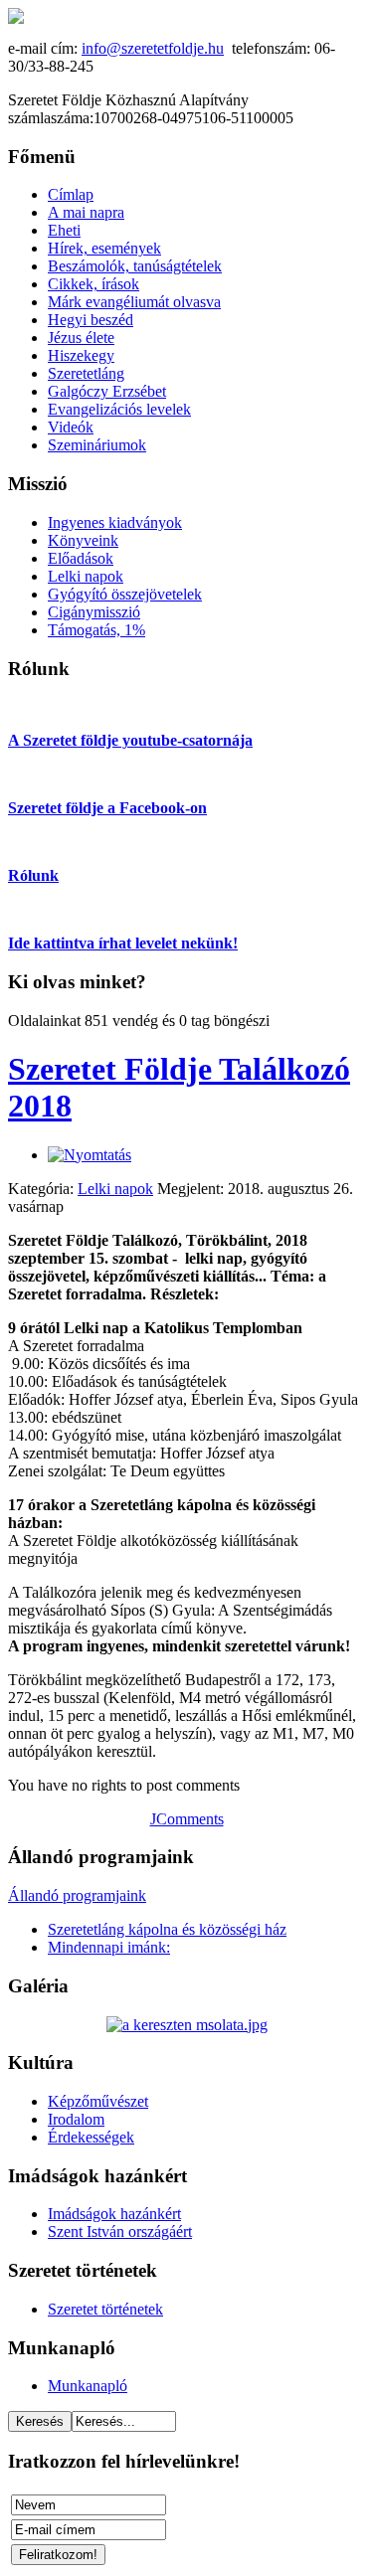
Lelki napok (115, 1189)
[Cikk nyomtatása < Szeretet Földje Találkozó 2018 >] (90, 1155)
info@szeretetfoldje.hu (153, 48)
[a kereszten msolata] (187, 2025)
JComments (187, 1819)
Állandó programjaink (77, 1895)
